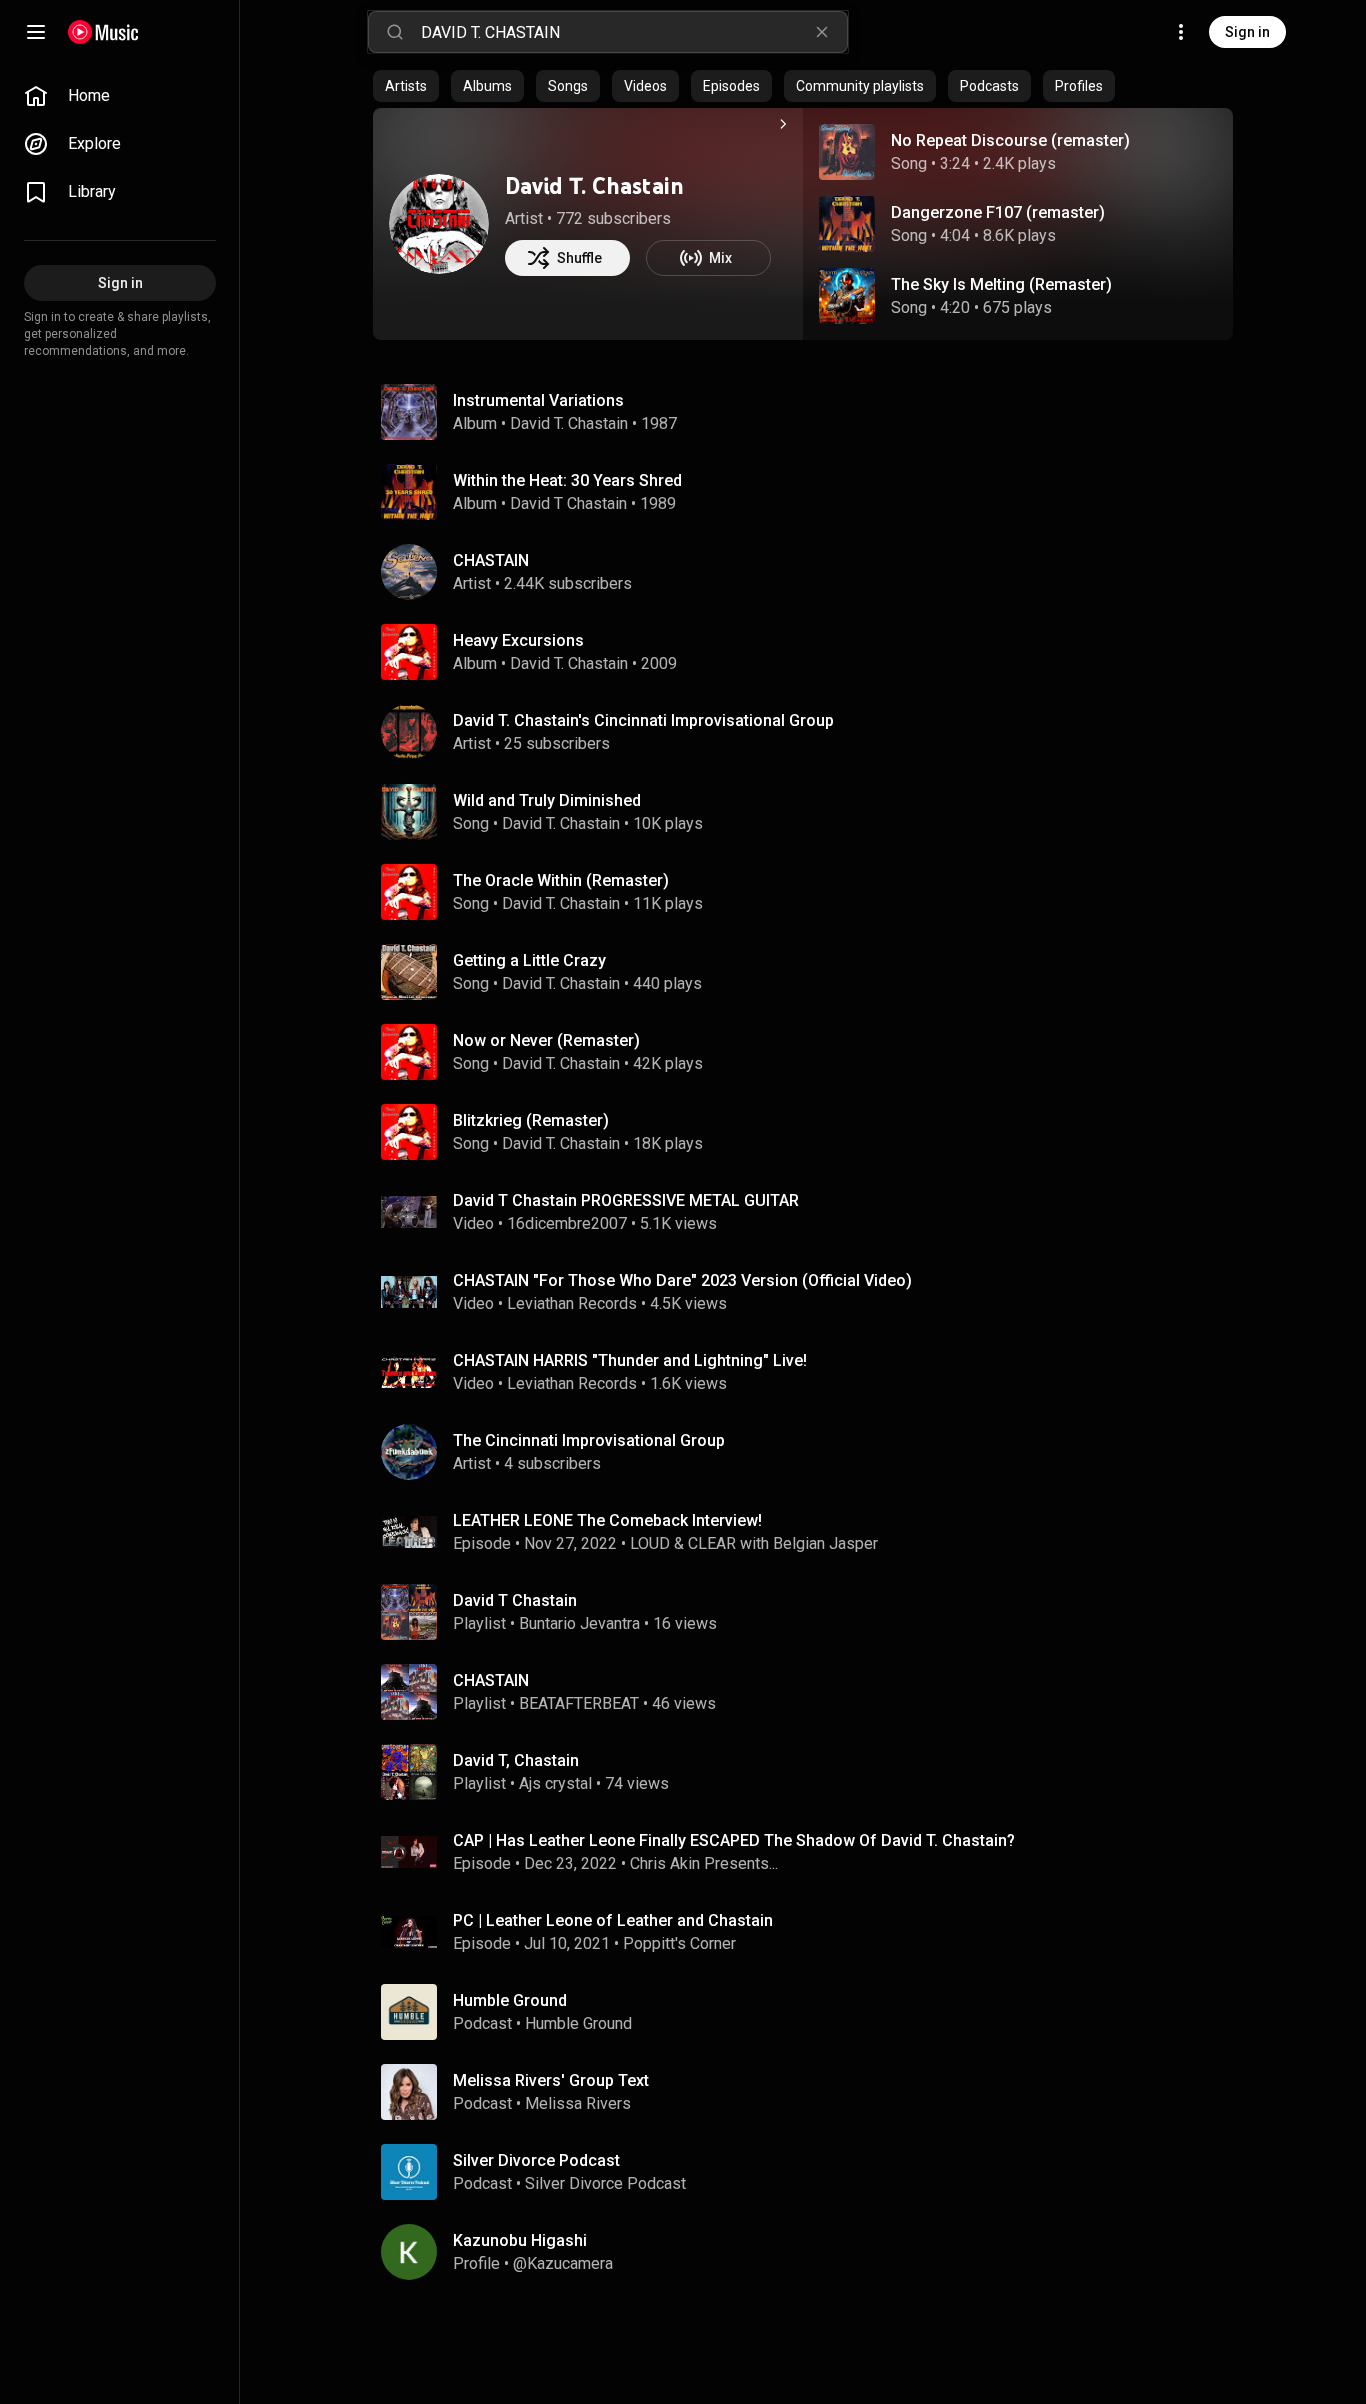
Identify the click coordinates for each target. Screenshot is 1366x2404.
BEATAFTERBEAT (579, 1703)
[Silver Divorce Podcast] (811, 2172)
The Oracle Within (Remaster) (561, 880)
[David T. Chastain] (439, 224)
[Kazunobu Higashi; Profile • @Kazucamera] (811, 2252)
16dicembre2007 (567, 1223)
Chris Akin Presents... (704, 1863)
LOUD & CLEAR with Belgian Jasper (754, 1543)
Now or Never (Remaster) (546, 1040)
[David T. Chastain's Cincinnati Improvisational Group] (811, 732)
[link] (120, 96)
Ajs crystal (555, 1783)
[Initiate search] (395, 32)
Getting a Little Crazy (529, 960)
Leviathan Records (572, 1303)
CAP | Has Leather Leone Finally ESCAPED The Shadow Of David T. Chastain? (734, 1840)
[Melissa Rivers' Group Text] (811, 2092)
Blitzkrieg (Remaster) (531, 1120)
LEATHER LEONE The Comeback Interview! (607, 1520)
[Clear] (822, 32)
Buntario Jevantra (579, 1623)
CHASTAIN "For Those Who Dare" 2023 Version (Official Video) (682, 1280)
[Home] (103, 32)
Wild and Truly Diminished (547, 800)
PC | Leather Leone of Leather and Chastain (613, 1920)
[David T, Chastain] (811, 1772)
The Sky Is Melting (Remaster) (1001, 284)
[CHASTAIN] (811, 572)
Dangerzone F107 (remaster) (998, 212)
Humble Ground (578, 2023)
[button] (847, 152)
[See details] (783, 124)
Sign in (1247, 32)
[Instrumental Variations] (811, 412)
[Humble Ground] (811, 2012)
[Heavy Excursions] (811, 652)
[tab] (406, 86)
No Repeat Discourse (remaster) (1010, 140)
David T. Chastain (594, 185)
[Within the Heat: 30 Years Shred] (811, 492)
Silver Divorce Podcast (605, 2183)
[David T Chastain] (811, 1612)
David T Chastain (568, 503)
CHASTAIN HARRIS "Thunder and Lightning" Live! (630, 1360)
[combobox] (634, 32)
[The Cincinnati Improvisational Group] (811, 1452)
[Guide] (36, 32)
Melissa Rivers (578, 2103)
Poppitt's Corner (679, 1943)
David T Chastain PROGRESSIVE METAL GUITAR (626, 1200)
